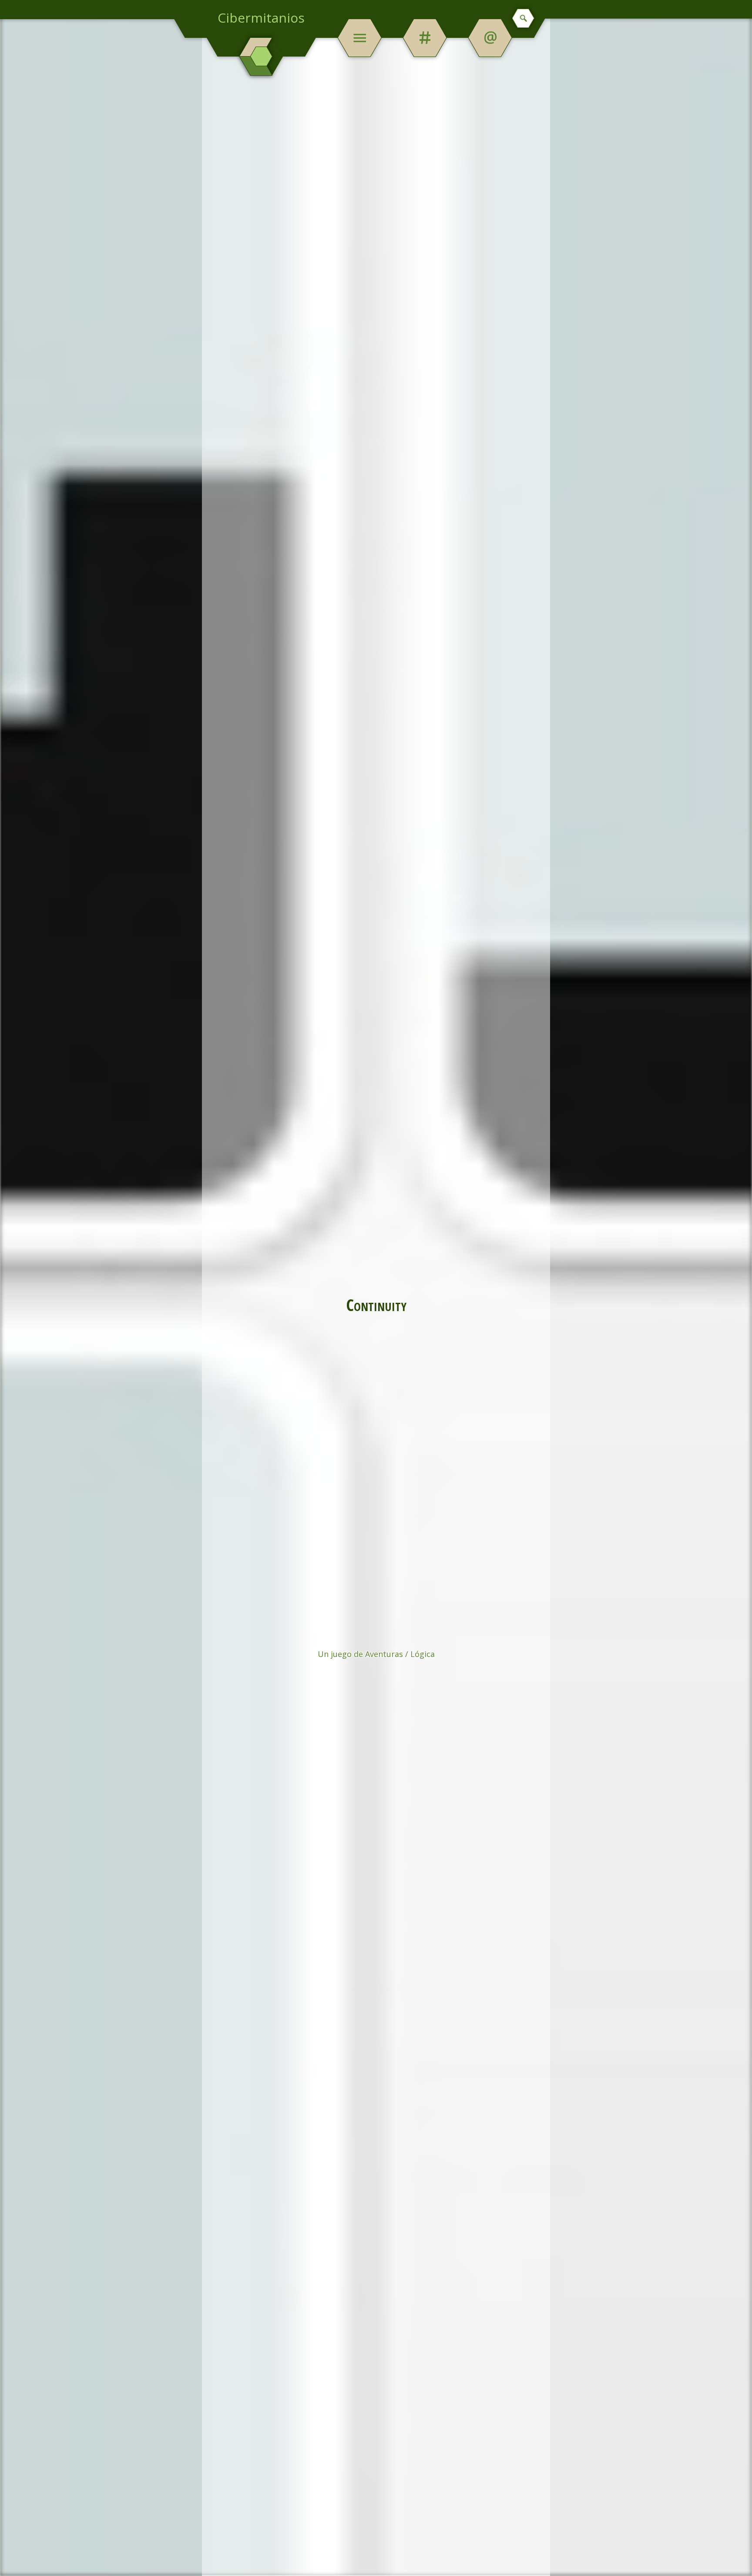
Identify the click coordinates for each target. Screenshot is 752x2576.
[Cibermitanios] (261, 57)
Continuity (376, 1305)
